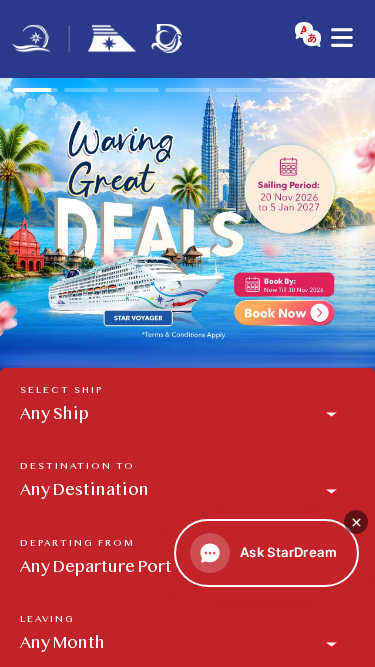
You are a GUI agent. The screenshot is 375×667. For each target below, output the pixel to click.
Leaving (47, 619)
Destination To (77, 466)
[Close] (356, 522)
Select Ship (61, 390)
